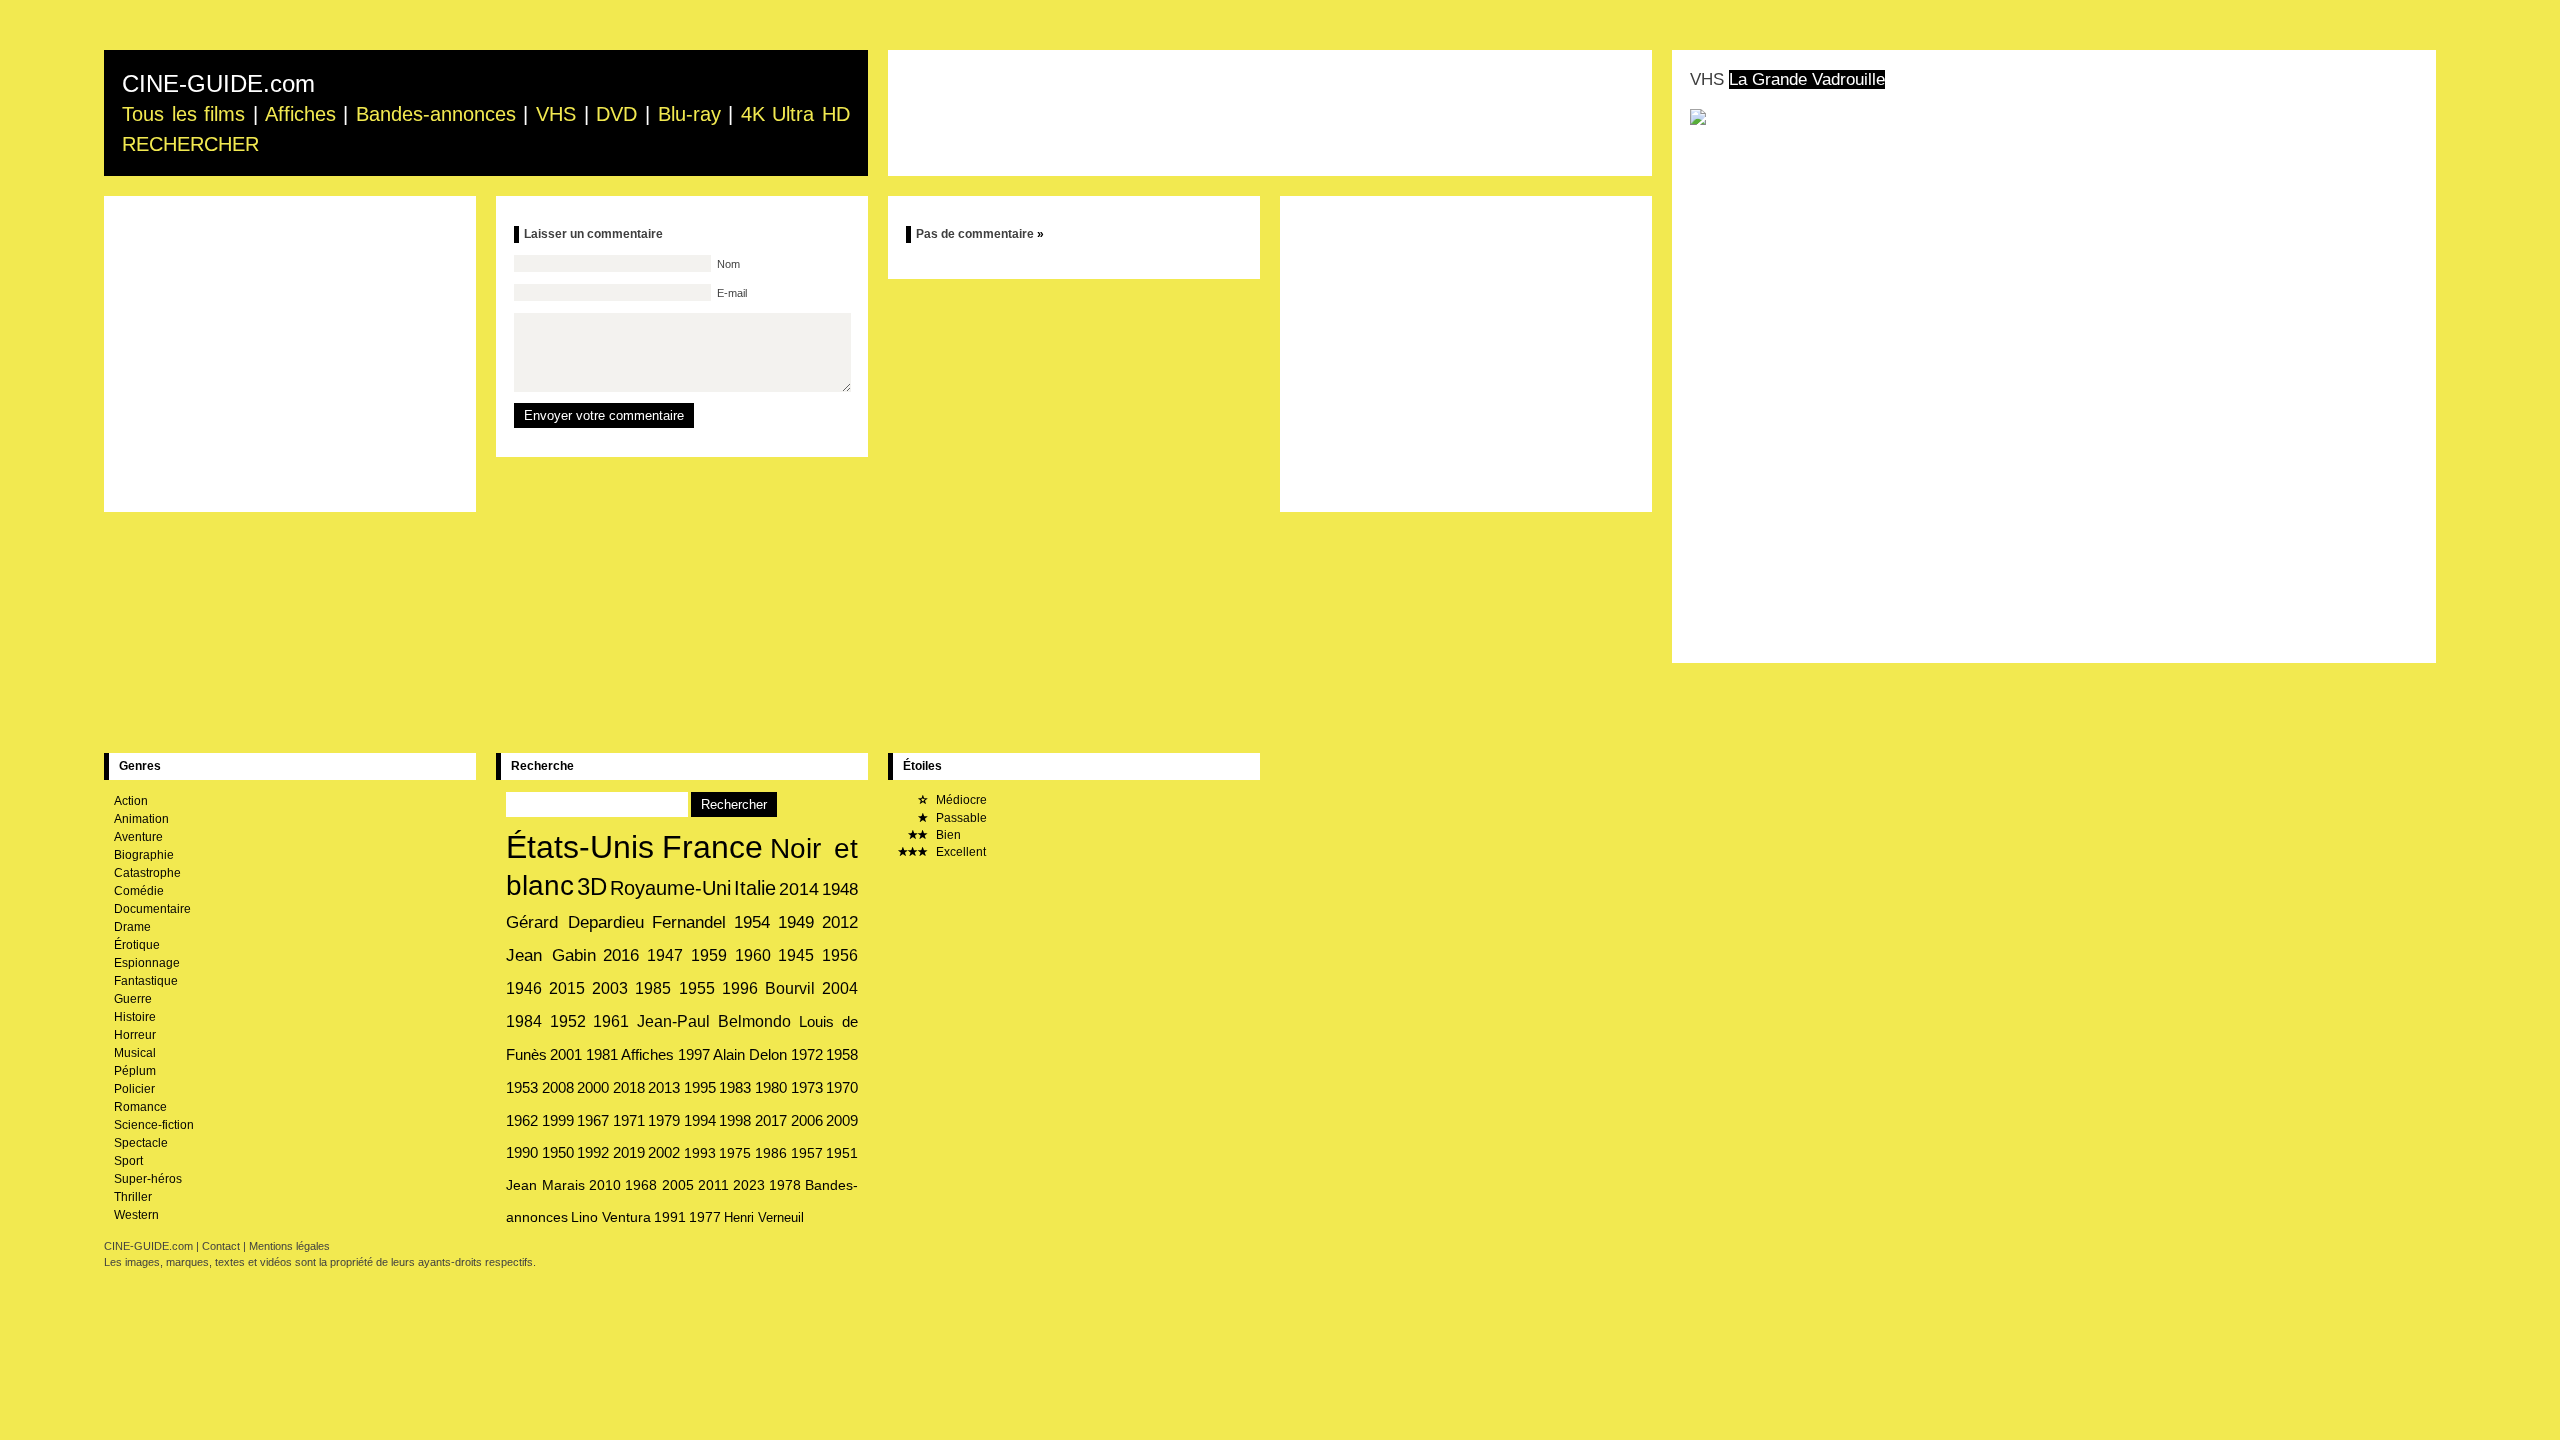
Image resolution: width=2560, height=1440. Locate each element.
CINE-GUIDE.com (218, 83)
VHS (556, 114)
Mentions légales (289, 1246)
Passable (960, 818)
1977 (705, 1217)
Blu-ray (689, 114)
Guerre (133, 999)
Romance (140, 1107)
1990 (522, 1153)
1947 (665, 955)
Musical (135, 1053)
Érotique (137, 945)
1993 (700, 1153)
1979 (664, 1121)
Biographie (144, 855)
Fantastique (146, 981)
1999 (558, 1120)
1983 (735, 1087)
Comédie (139, 891)
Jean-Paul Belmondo (714, 1021)
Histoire (135, 1017)
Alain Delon (750, 1054)
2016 (621, 955)
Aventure (138, 837)
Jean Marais (545, 1185)
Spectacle (141, 1143)
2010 (605, 1185)
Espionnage (147, 963)
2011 (713, 1185)
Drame (132, 927)
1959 (709, 955)
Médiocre (960, 800)
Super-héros (148, 1179)
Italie (755, 888)
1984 (524, 1021)
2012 (840, 922)
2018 (629, 1087)
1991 (670, 1217)
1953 (522, 1087)
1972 (807, 1054)
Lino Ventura (611, 1217)
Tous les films (183, 114)
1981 (602, 1054)
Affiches (300, 114)
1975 (735, 1153)
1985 (653, 988)
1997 (694, 1054)
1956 (840, 955)
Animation (141, 819)
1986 (771, 1153)
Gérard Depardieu (575, 922)
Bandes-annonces (436, 114)
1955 (697, 988)
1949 (796, 922)
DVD (616, 114)
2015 (567, 988)
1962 (522, 1120)
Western (136, 1215)
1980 (771, 1087)
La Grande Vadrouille (1807, 79)
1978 (785, 1185)
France (712, 847)
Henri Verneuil (764, 1217)
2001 (566, 1054)
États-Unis (580, 847)
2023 (749, 1185)
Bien (947, 835)
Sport (128, 1161)
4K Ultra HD (795, 114)
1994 (700, 1121)
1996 (740, 988)
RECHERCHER (190, 144)
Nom (727, 264)
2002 (664, 1153)
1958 (842, 1054)
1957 (807, 1153)
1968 (641, 1185)
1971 (629, 1121)
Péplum (135, 1071)
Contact (221, 1246)
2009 (842, 1121)
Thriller (133, 1197)
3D (592, 886)
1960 (753, 955)
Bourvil (790, 988)
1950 (558, 1153)
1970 (842, 1087)
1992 (593, 1153)
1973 (807, 1087)
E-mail (730, 293)
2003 (610, 988)
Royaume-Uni (670, 888)
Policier (134, 1089)
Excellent (959, 852)
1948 (840, 889)
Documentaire (152, 909)
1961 (611, 1021)
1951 (842, 1153)
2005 (678, 1185)
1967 (593, 1121)
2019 (629, 1153)
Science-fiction (154, 1125)
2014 (799, 889)
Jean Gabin (551, 955)
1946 (524, 988)
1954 (752, 922)
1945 (796, 955)
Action (131, 801)
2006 (807, 1121)
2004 (840, 988)
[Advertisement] (1270, 113)
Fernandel (689, 922)
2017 (771, 1121)
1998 (735, 1121)
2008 (558, 1087)
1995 (700, 1087)
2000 (593, 1087)
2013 (664, 1087)
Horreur (135, 1035)
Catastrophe (147, 873)
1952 (568, 1021)
